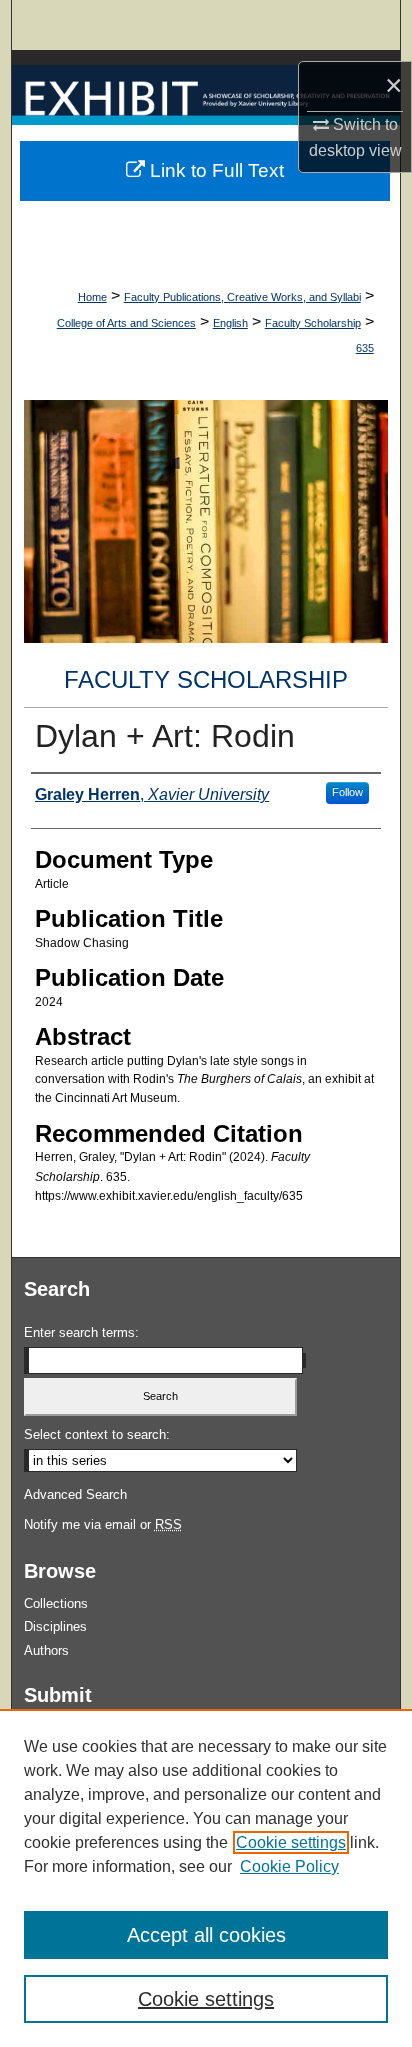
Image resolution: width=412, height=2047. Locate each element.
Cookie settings (291, 1842)
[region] (206, 1878)
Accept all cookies (206, 1935)
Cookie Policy (289, 1866)
